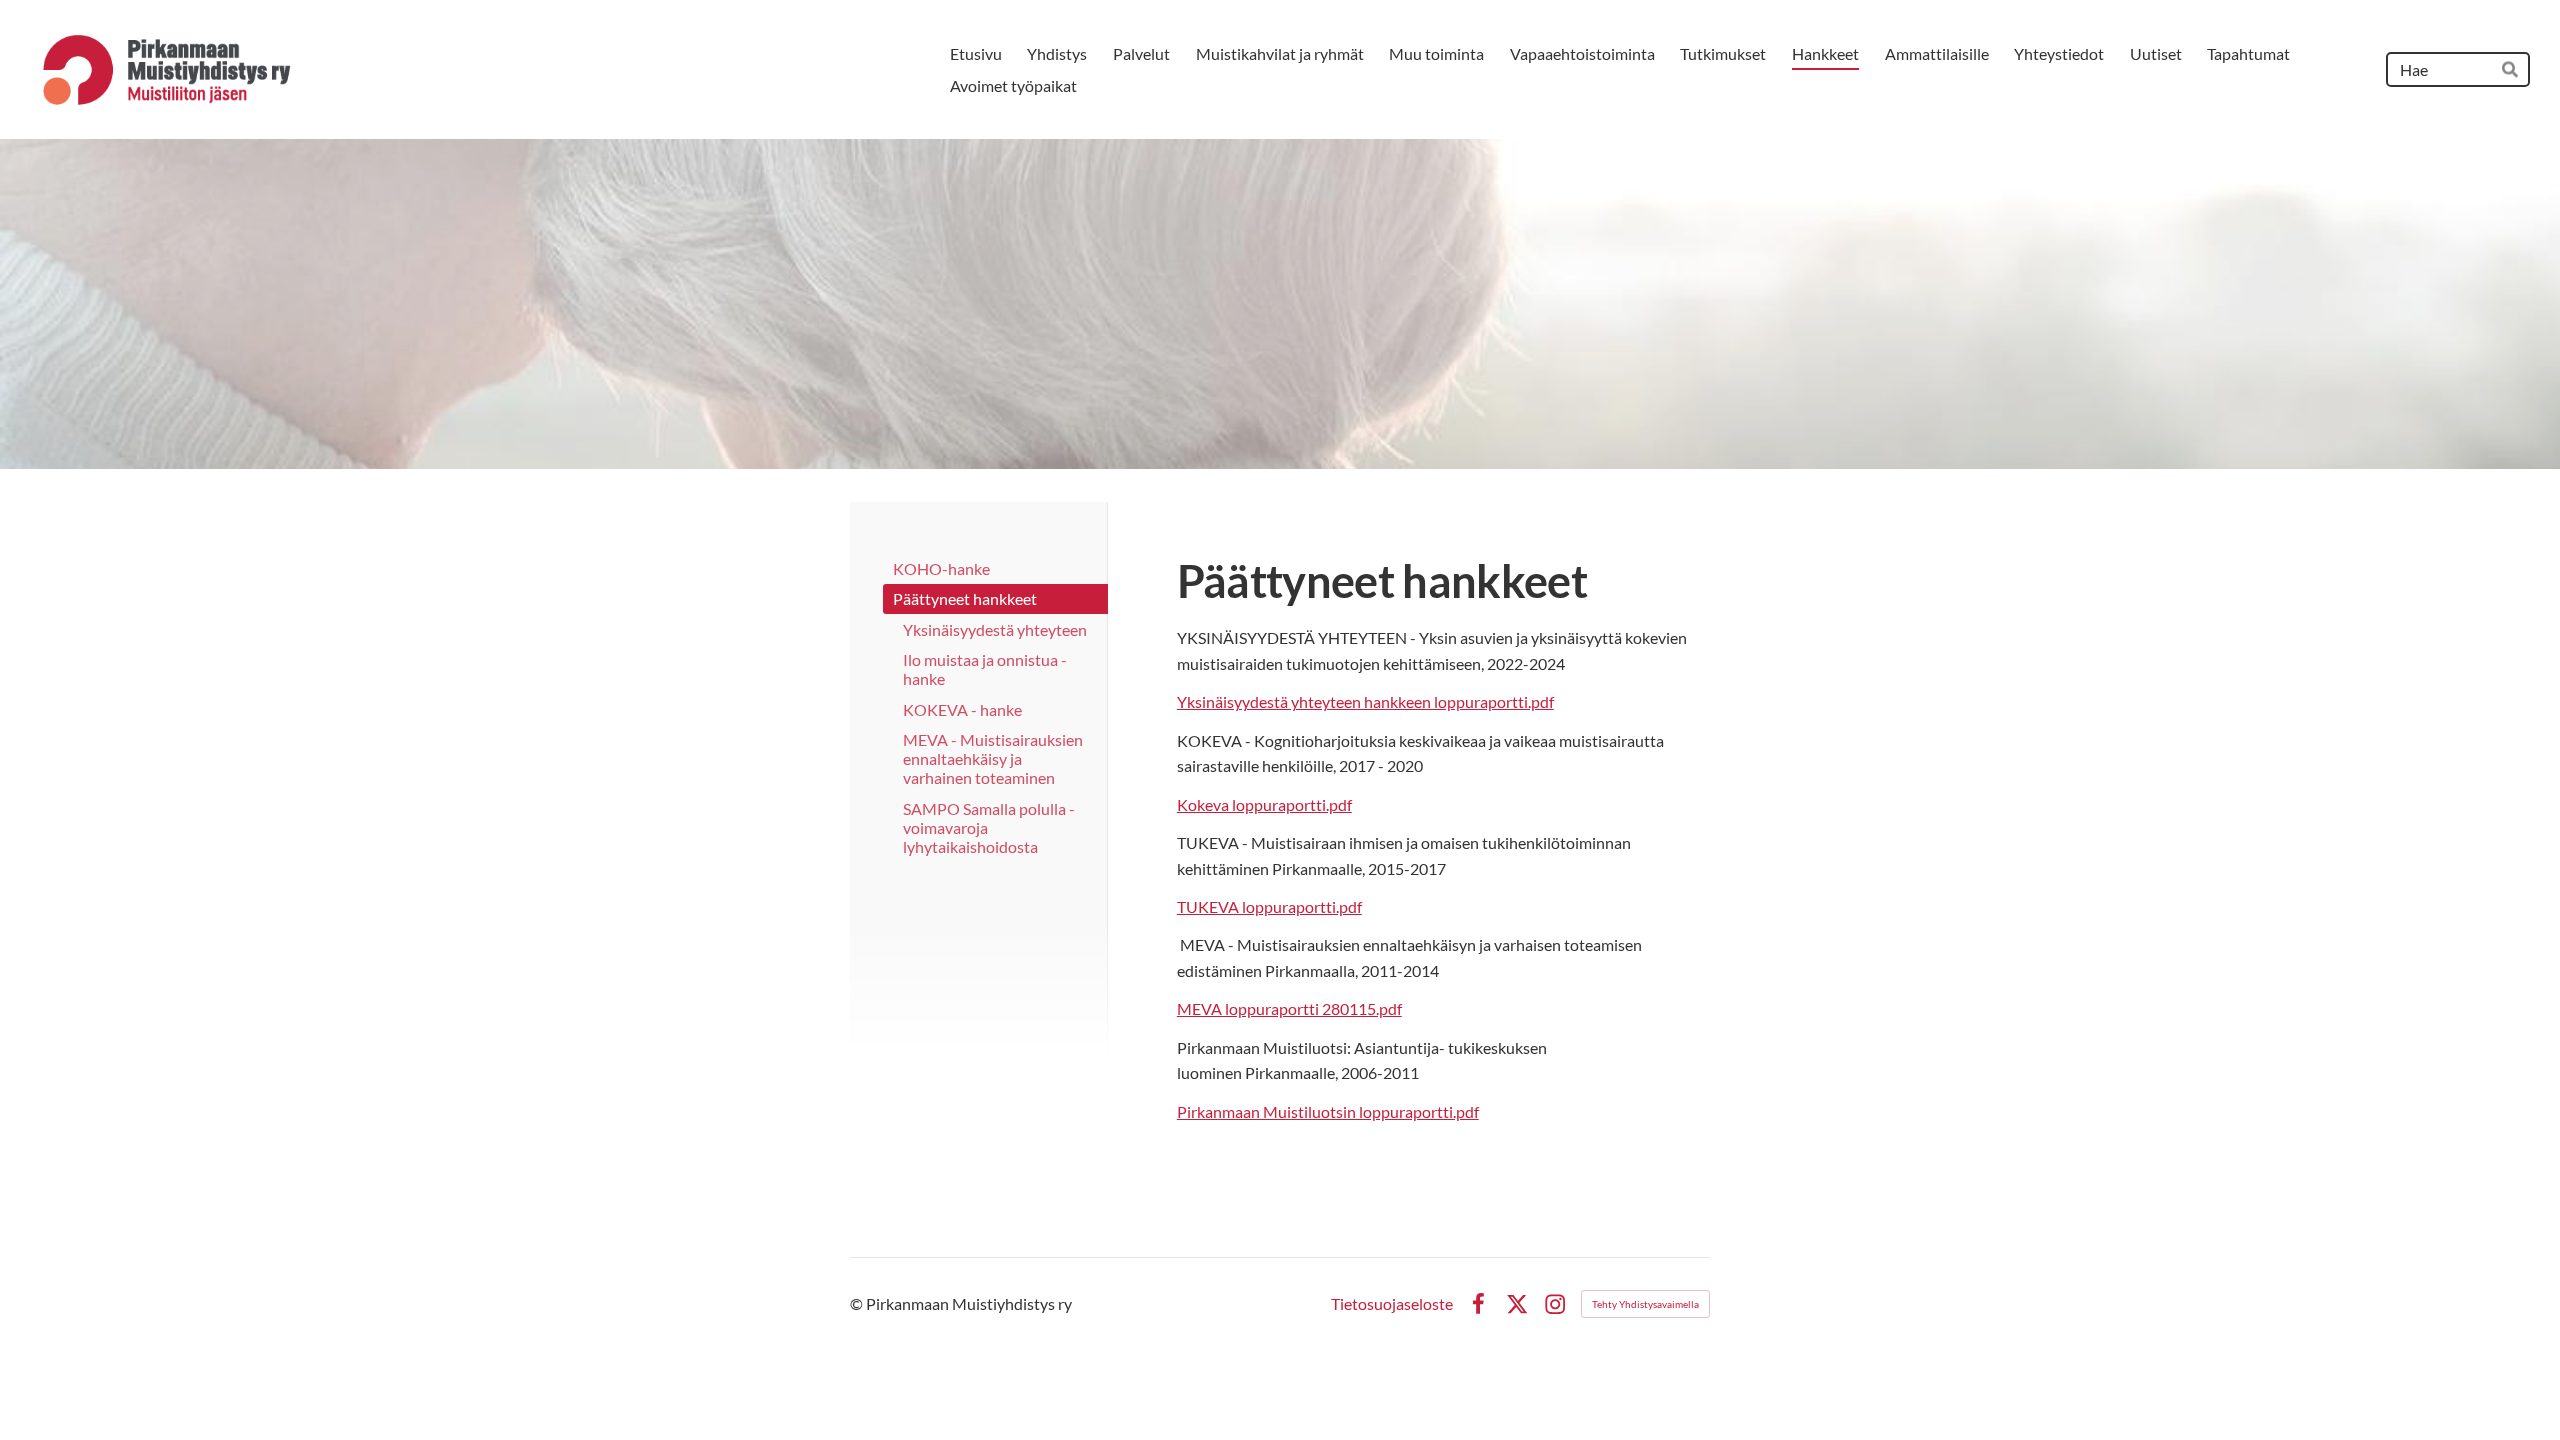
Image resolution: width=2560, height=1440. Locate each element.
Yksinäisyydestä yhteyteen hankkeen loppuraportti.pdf (1365, 701)
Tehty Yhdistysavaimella (1645, 1304)
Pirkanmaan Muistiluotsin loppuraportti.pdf (1328, 1111)
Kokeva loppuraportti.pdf (1264, 804)
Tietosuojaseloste (1392, 1304)
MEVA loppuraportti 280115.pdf (1289, 1008)
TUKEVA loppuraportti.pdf (1269, 906)
